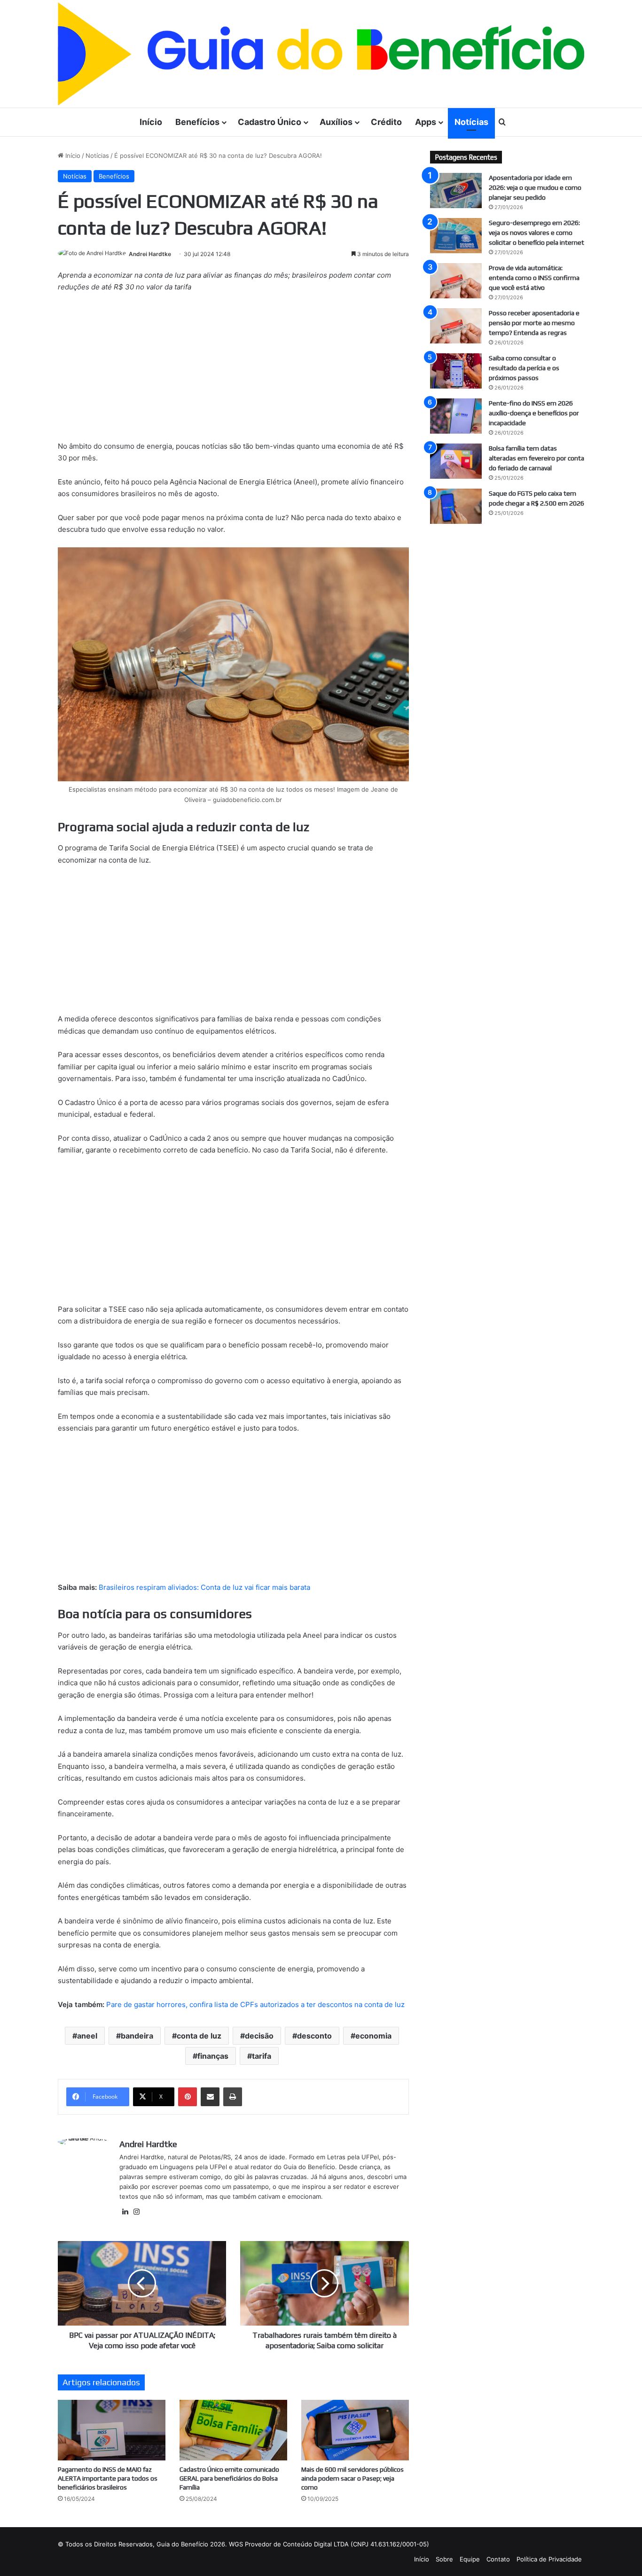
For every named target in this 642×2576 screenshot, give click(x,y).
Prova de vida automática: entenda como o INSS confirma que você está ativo (534, 278)
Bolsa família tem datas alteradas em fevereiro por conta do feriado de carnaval (536, 458)
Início (151, 122)
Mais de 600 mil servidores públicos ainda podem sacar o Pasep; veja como (352, 2478)
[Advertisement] (233, 371)
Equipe (470, 2559)
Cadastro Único (270, 122)
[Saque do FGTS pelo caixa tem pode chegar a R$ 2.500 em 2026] (456, 506)
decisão (259, 2036)
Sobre (444, 2559)
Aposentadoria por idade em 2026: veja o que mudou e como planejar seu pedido (535, 187)
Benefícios (197, 122)
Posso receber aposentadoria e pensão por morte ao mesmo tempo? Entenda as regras (534, 323)
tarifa (262, 2056)
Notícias (471, 122)
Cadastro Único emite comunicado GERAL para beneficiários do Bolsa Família (229, 2478)
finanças (213, 2056)
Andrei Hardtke (150, 254)
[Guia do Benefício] (321, 54)
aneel (87, 2036)
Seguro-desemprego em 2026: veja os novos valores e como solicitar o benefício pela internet (536, 233)
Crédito (386, 122)
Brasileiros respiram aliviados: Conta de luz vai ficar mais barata (204, 1587)
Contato (498, 2559)
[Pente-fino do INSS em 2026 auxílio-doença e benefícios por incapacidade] (456, 416)
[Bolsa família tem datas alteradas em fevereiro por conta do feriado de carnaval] (456, 461)
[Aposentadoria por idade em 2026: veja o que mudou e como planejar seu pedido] (456, 191)
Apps (426, 122)
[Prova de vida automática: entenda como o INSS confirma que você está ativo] (456, 281)
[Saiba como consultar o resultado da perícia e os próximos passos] (456, 371)
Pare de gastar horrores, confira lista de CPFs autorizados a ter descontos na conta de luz (255, 2004)
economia (373, 2036)
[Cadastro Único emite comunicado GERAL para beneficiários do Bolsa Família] (233, 2430)
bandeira (137, 2036)
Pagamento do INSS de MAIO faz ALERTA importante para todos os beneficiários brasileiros (108, 2478)
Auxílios (336, 122)
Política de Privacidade (549, 2559)
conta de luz (199, 2036)
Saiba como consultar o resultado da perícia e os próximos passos (524, 368)
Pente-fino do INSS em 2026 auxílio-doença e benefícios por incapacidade (534, 413)
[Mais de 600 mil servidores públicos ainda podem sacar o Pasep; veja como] (355, 2430)
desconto (314, 2036)
